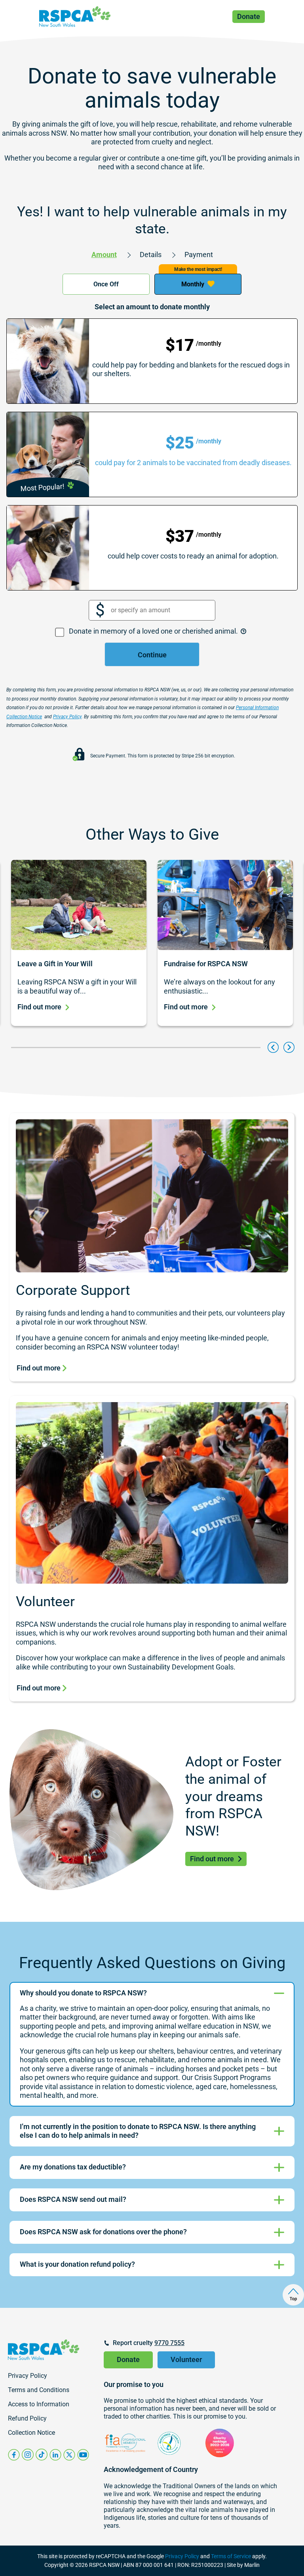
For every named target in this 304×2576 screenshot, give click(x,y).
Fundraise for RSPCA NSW (206, 964)
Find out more (39, 1007)
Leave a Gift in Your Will (55, 964)
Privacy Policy (182, 2556)
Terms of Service (231, 2556)
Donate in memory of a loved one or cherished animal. (154, 631)
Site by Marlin (243, 2565)
